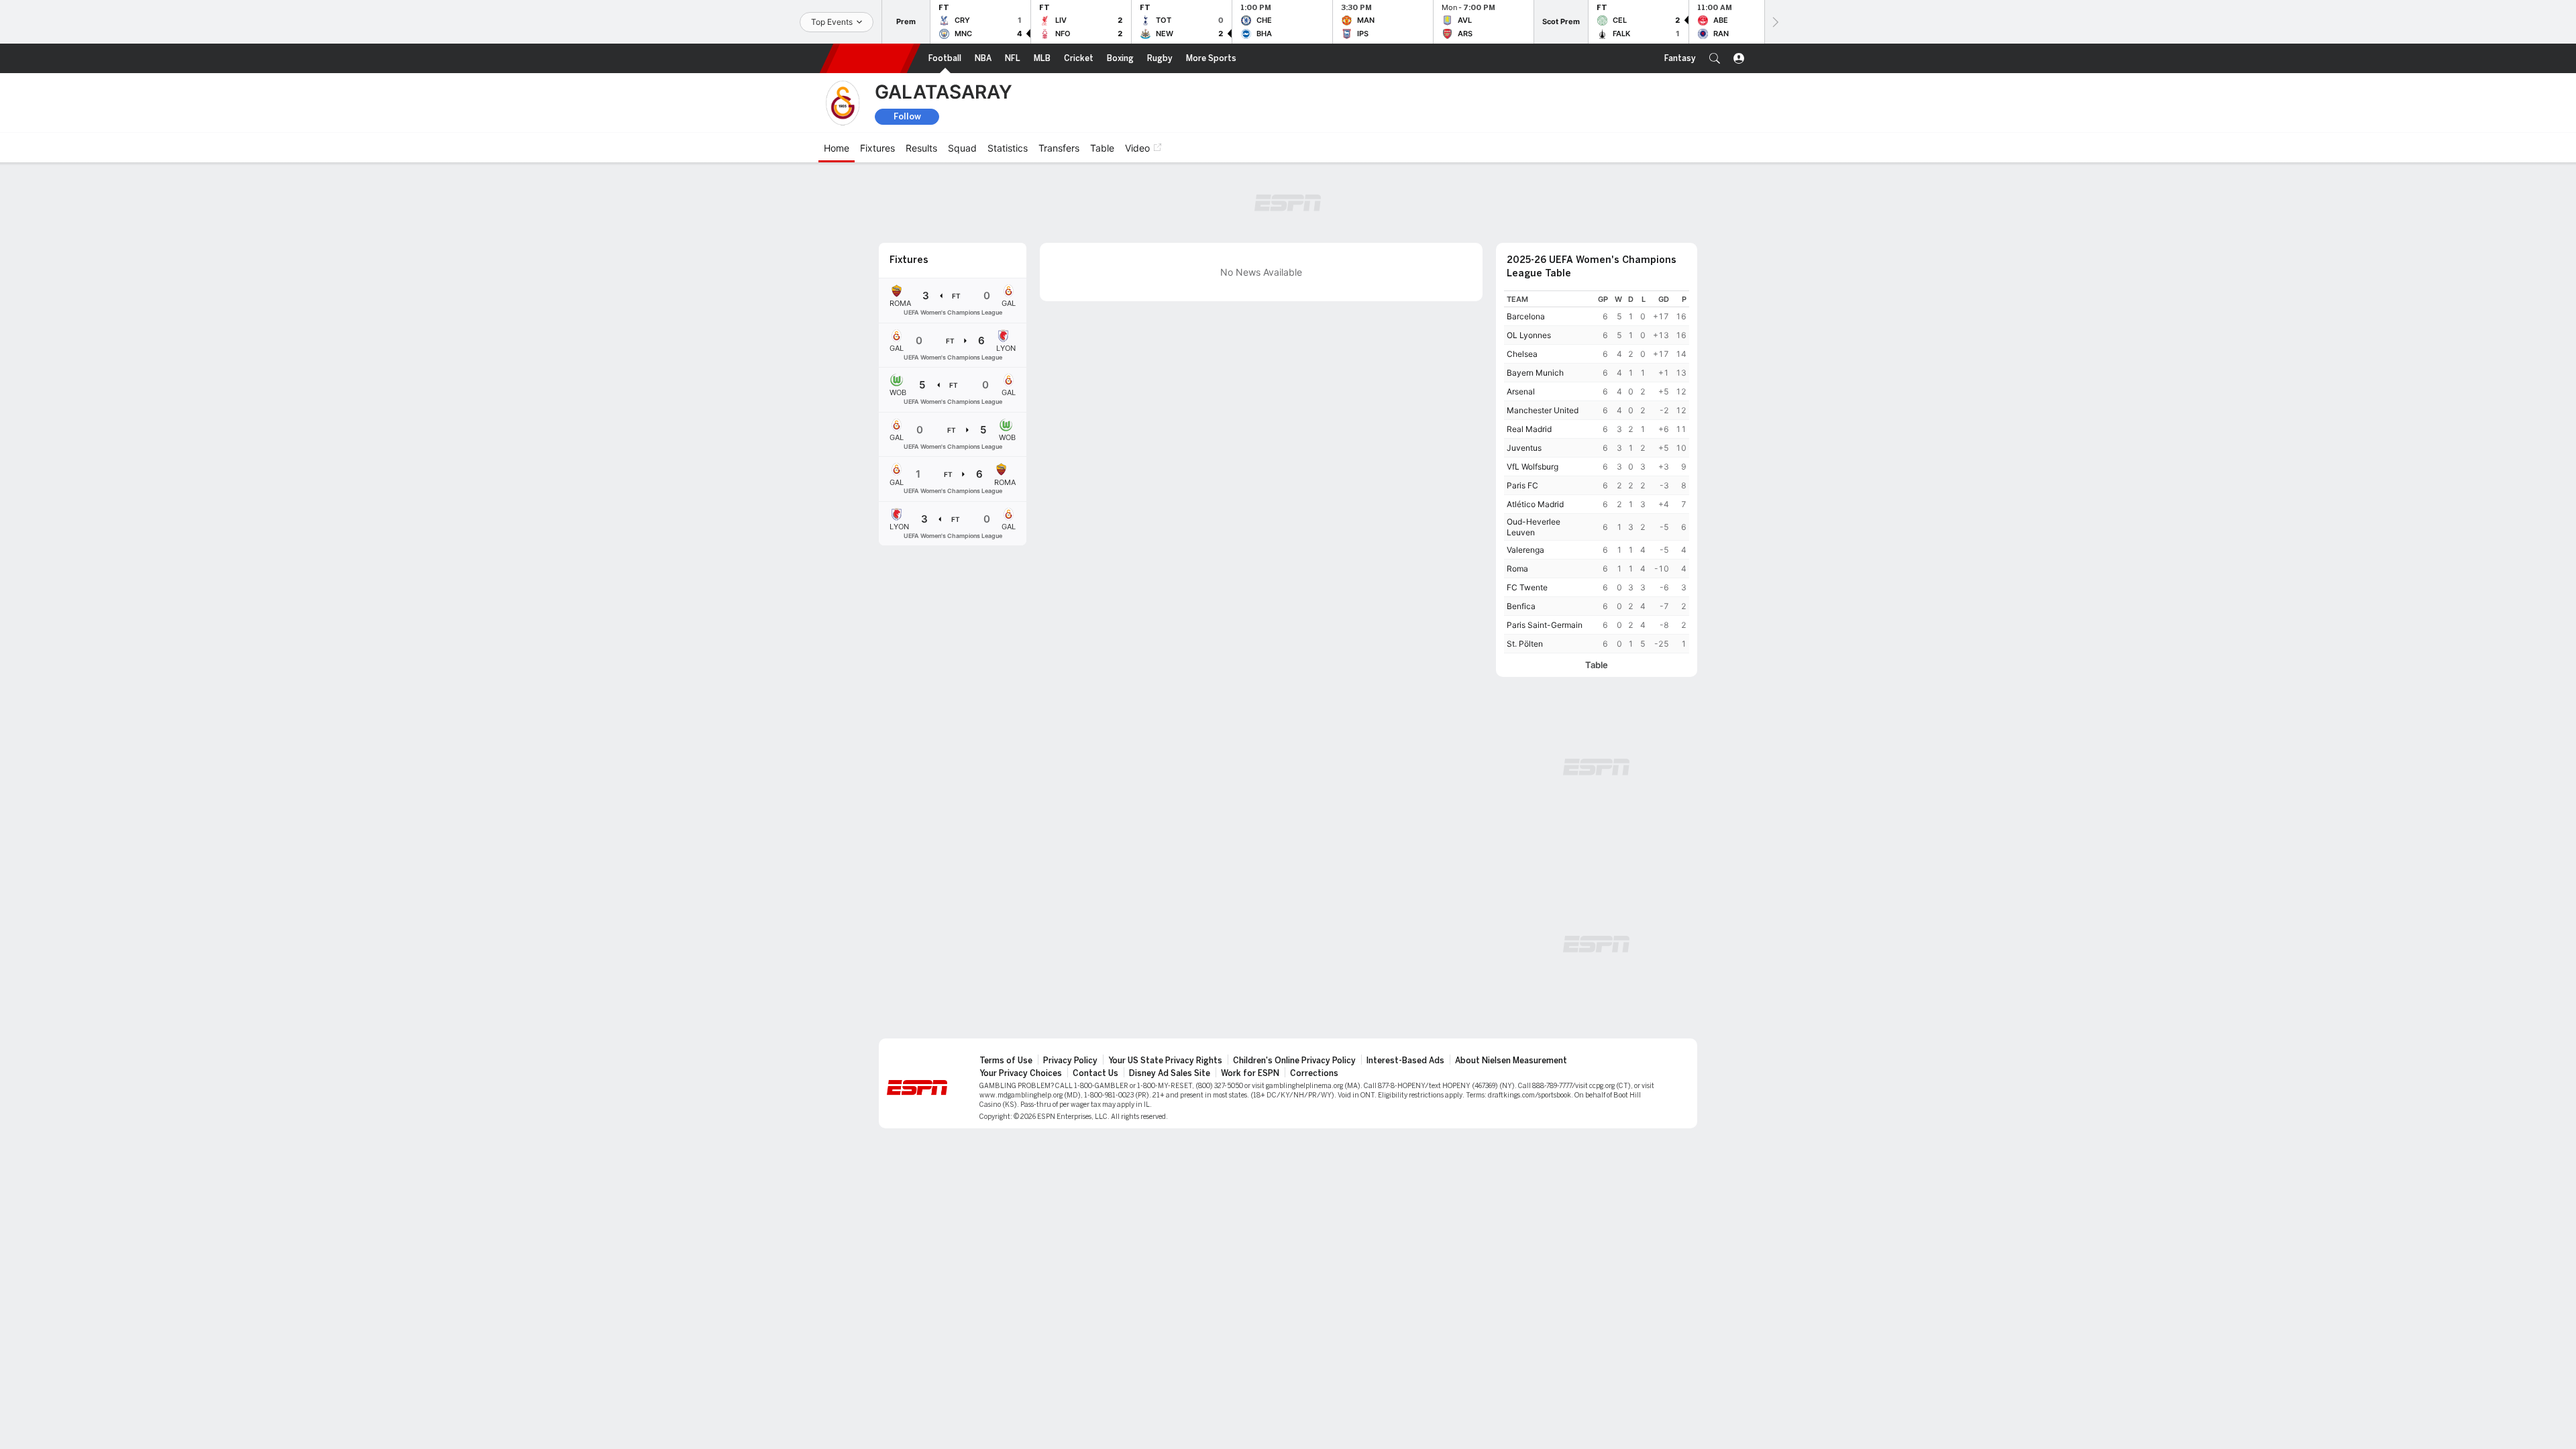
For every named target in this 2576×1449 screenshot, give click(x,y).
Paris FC (1522, 485)
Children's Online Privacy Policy (1294, 1061)
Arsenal (1521, 391)
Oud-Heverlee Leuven (1534, 527)
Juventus (1524, 448)
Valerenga (1525, 550)
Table (1597, 665)
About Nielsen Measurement (1511, 1061)
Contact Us (1095, 1073)
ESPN (870, 58)
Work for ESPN (1250, 1073)
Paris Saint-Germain (1545, 625)
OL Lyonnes (1529, 335)
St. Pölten (1525, 644)
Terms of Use (1006, 1061)
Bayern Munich (1535, 373)
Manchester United (1543, 410)
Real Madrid (1529, 429)
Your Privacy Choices (1021, 1073)
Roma (1517, 569)
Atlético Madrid (1535, 504)
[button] (1715, 58)
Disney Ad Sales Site (1170, 1073)
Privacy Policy (1070, 1061)
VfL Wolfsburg (1533, 467)
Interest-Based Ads (1405, 1061)
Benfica (1521, 606)
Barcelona (1526, 316)
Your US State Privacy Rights (1165, 1061)
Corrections (1314, 1073)
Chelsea (1522, 354)
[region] (1597, 472)
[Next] (1774, 22)
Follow (907, 116)
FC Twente (1527, 587)
